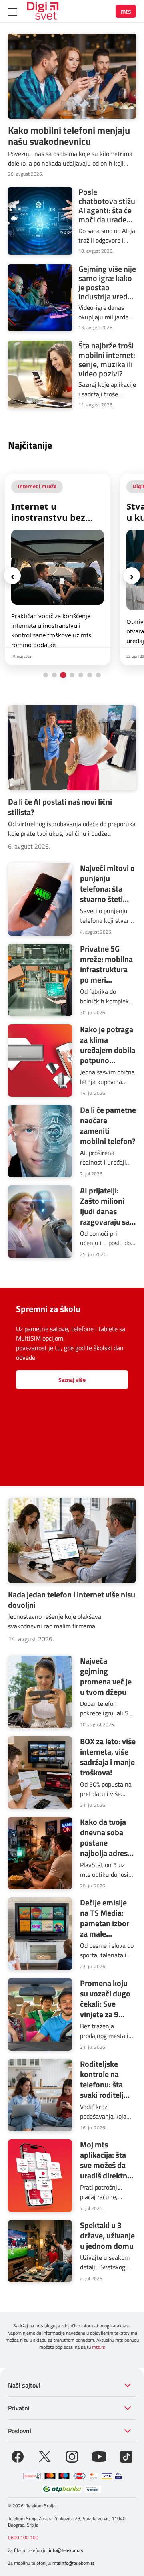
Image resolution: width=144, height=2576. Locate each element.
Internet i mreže (37, 486)
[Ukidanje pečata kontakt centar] (32, 2476)
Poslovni (20, 2431)
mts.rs (99, 2347)
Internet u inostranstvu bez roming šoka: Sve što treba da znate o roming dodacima (57, 512)
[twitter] (45, 2456)
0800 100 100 (23, 2537)
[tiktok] (126, 2456)
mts (126, 11)
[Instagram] (72, 2456)
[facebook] (18, 2456)
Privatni (19, 2408)
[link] (58, 570)
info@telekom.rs (66, 2550)
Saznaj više (72, 1380)
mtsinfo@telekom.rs (74, 2563)
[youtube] (99, 2456)
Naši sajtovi (24, 2385)
